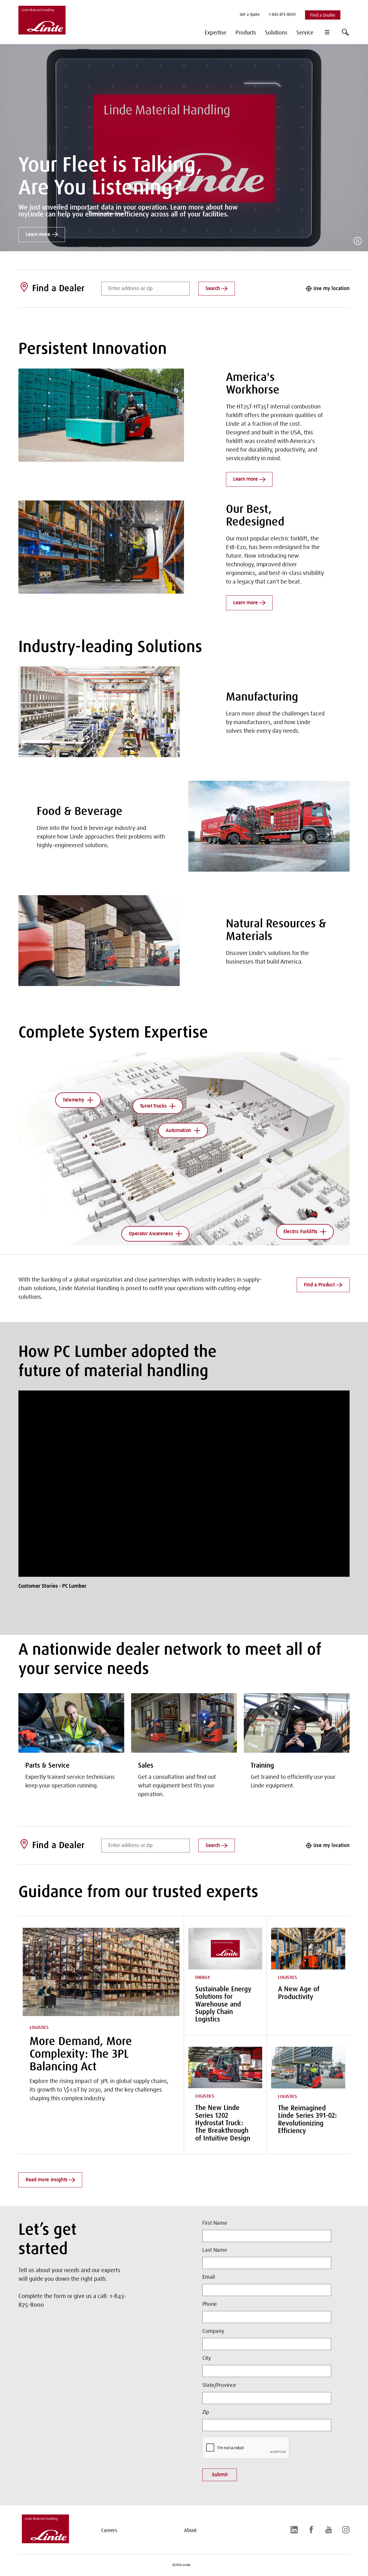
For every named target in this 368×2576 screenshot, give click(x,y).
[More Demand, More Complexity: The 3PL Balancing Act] (101, 1972)
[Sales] (184, 1723)
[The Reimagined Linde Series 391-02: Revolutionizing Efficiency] (308, 2068)
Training (262, 1766)
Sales (146, 1766)
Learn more (38, 235)
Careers (109, 2531)
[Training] (297, 1723)
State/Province (219, 2385)
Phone (210, 2304)
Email (209, 2277)
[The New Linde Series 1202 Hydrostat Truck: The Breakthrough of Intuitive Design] (225, 2068)
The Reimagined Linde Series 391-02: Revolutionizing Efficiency (307, 2120)
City (207, 2358)
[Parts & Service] (71, 1723)
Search (213, 289)
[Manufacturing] (99, 712)
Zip (206, 2412)
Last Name (215, 2250)
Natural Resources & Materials (276, 931)
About (190, 2531)
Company (213, 2331)
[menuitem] (250, 15)
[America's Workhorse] (101, 415)
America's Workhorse (253, 384)
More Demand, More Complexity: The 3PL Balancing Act (81, 2055)
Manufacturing (262, 697)
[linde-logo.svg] (45, 2541)
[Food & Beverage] (269, 826)
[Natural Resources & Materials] (99, 941)
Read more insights (47, 2180)
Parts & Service (47, 1766)
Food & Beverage (80, 812)
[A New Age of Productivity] (308, 1949)
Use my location (331, 289)
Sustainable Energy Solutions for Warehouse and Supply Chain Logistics (223, 2005)
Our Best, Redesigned (255, 516)
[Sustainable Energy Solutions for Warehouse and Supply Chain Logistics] (225, 1949)
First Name (215, 2223)
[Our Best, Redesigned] (101, 547)
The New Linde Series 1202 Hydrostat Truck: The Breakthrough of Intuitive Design (223, 2123)
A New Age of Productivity (299, 1993)
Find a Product (319, 1285)
